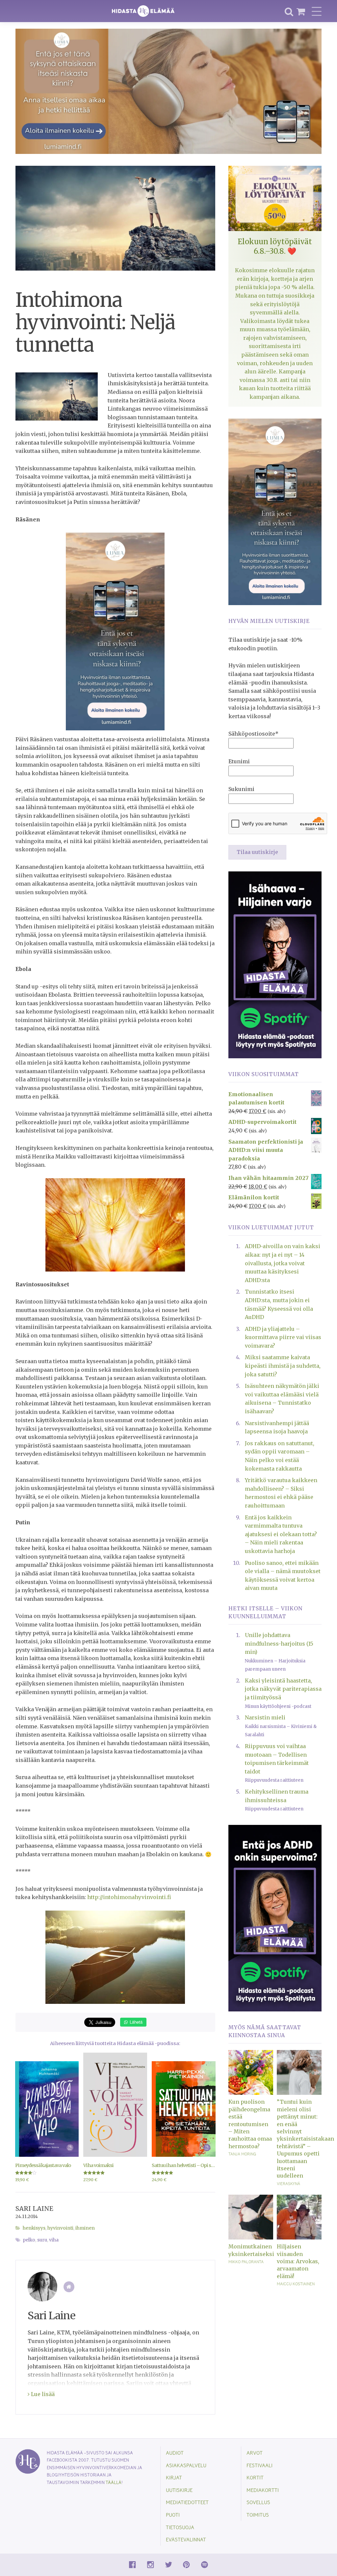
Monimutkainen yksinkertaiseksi (251, 2250)
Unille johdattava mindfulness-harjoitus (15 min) (279, 1643)
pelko (29, 2240)
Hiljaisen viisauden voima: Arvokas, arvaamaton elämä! (298, 2261)
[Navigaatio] (317, 11)
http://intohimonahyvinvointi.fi (129, 1897)
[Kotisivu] (69, 2287)
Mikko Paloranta (246, 2262)
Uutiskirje (179, 2490)
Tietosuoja (180, 2527)
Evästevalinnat (186, 2539)
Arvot (255, 2453)
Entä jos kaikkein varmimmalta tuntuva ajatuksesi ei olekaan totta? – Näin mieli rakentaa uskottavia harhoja (281, 1534)
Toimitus (258, 2515)
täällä (114, 2482)
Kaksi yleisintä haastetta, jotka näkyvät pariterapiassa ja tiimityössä (283, 1689)
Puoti (173, 2515)
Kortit (255, 2477)
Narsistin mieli (265, 1717)
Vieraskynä (288, 2183)
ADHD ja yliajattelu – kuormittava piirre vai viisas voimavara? (283, 1337)
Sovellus (258, 2502)
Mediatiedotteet (187, 2502)
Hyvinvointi (60, 2228)
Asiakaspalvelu (186, 2465)
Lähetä (135, 2022)
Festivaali (259, 2465)
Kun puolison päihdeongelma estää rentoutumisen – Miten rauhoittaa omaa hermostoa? (250, 2124)
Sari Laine (34, 2209)
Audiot (175, 2453)
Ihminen (85, 2228)
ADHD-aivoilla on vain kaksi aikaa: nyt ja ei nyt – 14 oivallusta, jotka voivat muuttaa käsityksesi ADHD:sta (283, 1263)
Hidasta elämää (143, 11)
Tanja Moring (242, 2154)
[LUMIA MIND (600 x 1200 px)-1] (115, 631)
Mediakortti (263, 2490)
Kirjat (174, 2477)
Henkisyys (34, 2228)
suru (42, 2240)
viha (54, 2240)
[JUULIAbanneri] (275, 1918)
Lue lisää (42, 2394)
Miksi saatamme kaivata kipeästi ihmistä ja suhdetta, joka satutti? (283, 1366)
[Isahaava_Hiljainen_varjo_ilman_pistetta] (275, 964)
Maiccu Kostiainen (296, 2284)
